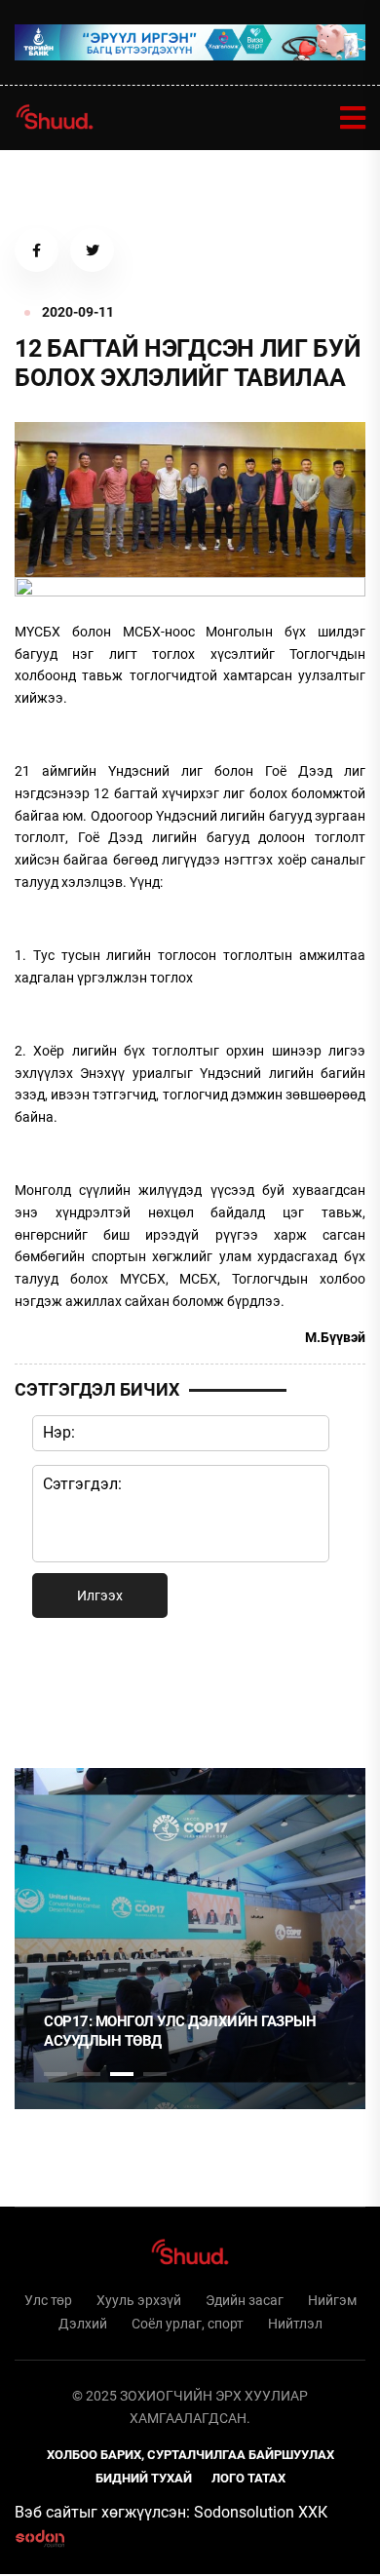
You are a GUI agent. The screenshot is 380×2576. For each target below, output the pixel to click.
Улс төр (48, 2300)
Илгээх (100, 1596)
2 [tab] (89, 2074)
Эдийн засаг (245, 2300)
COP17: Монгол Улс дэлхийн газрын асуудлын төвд (180, 2031)
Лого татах (248, 2478)
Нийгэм (332, 2300)
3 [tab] (122, 2074)
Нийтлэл (295, 2324)
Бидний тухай (144, 2478)
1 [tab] (56, 1689)
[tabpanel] (190, 1939)
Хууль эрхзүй (139, 2300)
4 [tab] (155, 2074)
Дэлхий (83, 2324)
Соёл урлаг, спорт (188, 2324)
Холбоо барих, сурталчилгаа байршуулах (190, 2455)
